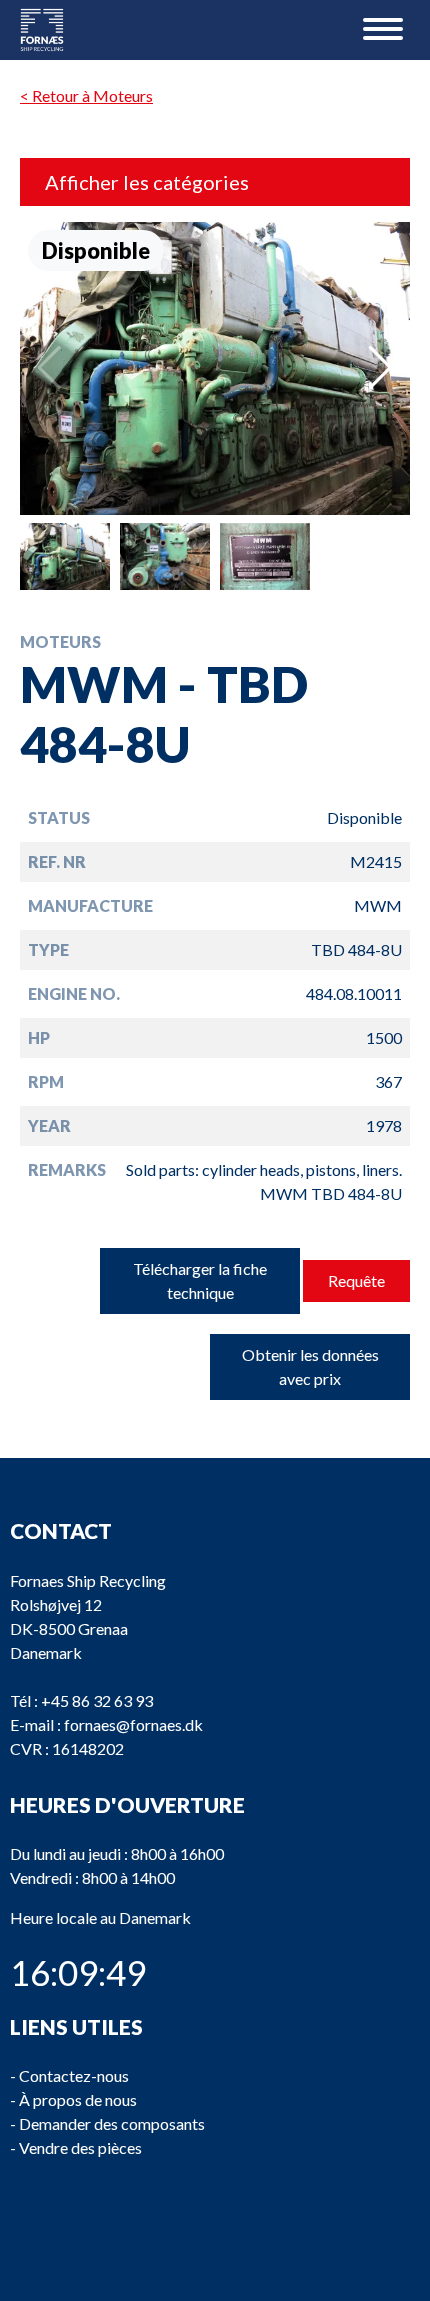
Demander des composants (112, 2123)
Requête (356, 1280)
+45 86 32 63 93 (97, 1700)
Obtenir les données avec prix (310, 1366)
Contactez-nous (74, 2075)
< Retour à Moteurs (86, 95)
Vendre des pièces (80, 2147)
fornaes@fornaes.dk (133, 1724)
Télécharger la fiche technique (200, 1280)
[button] (380, 368)
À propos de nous (78, 2099)
